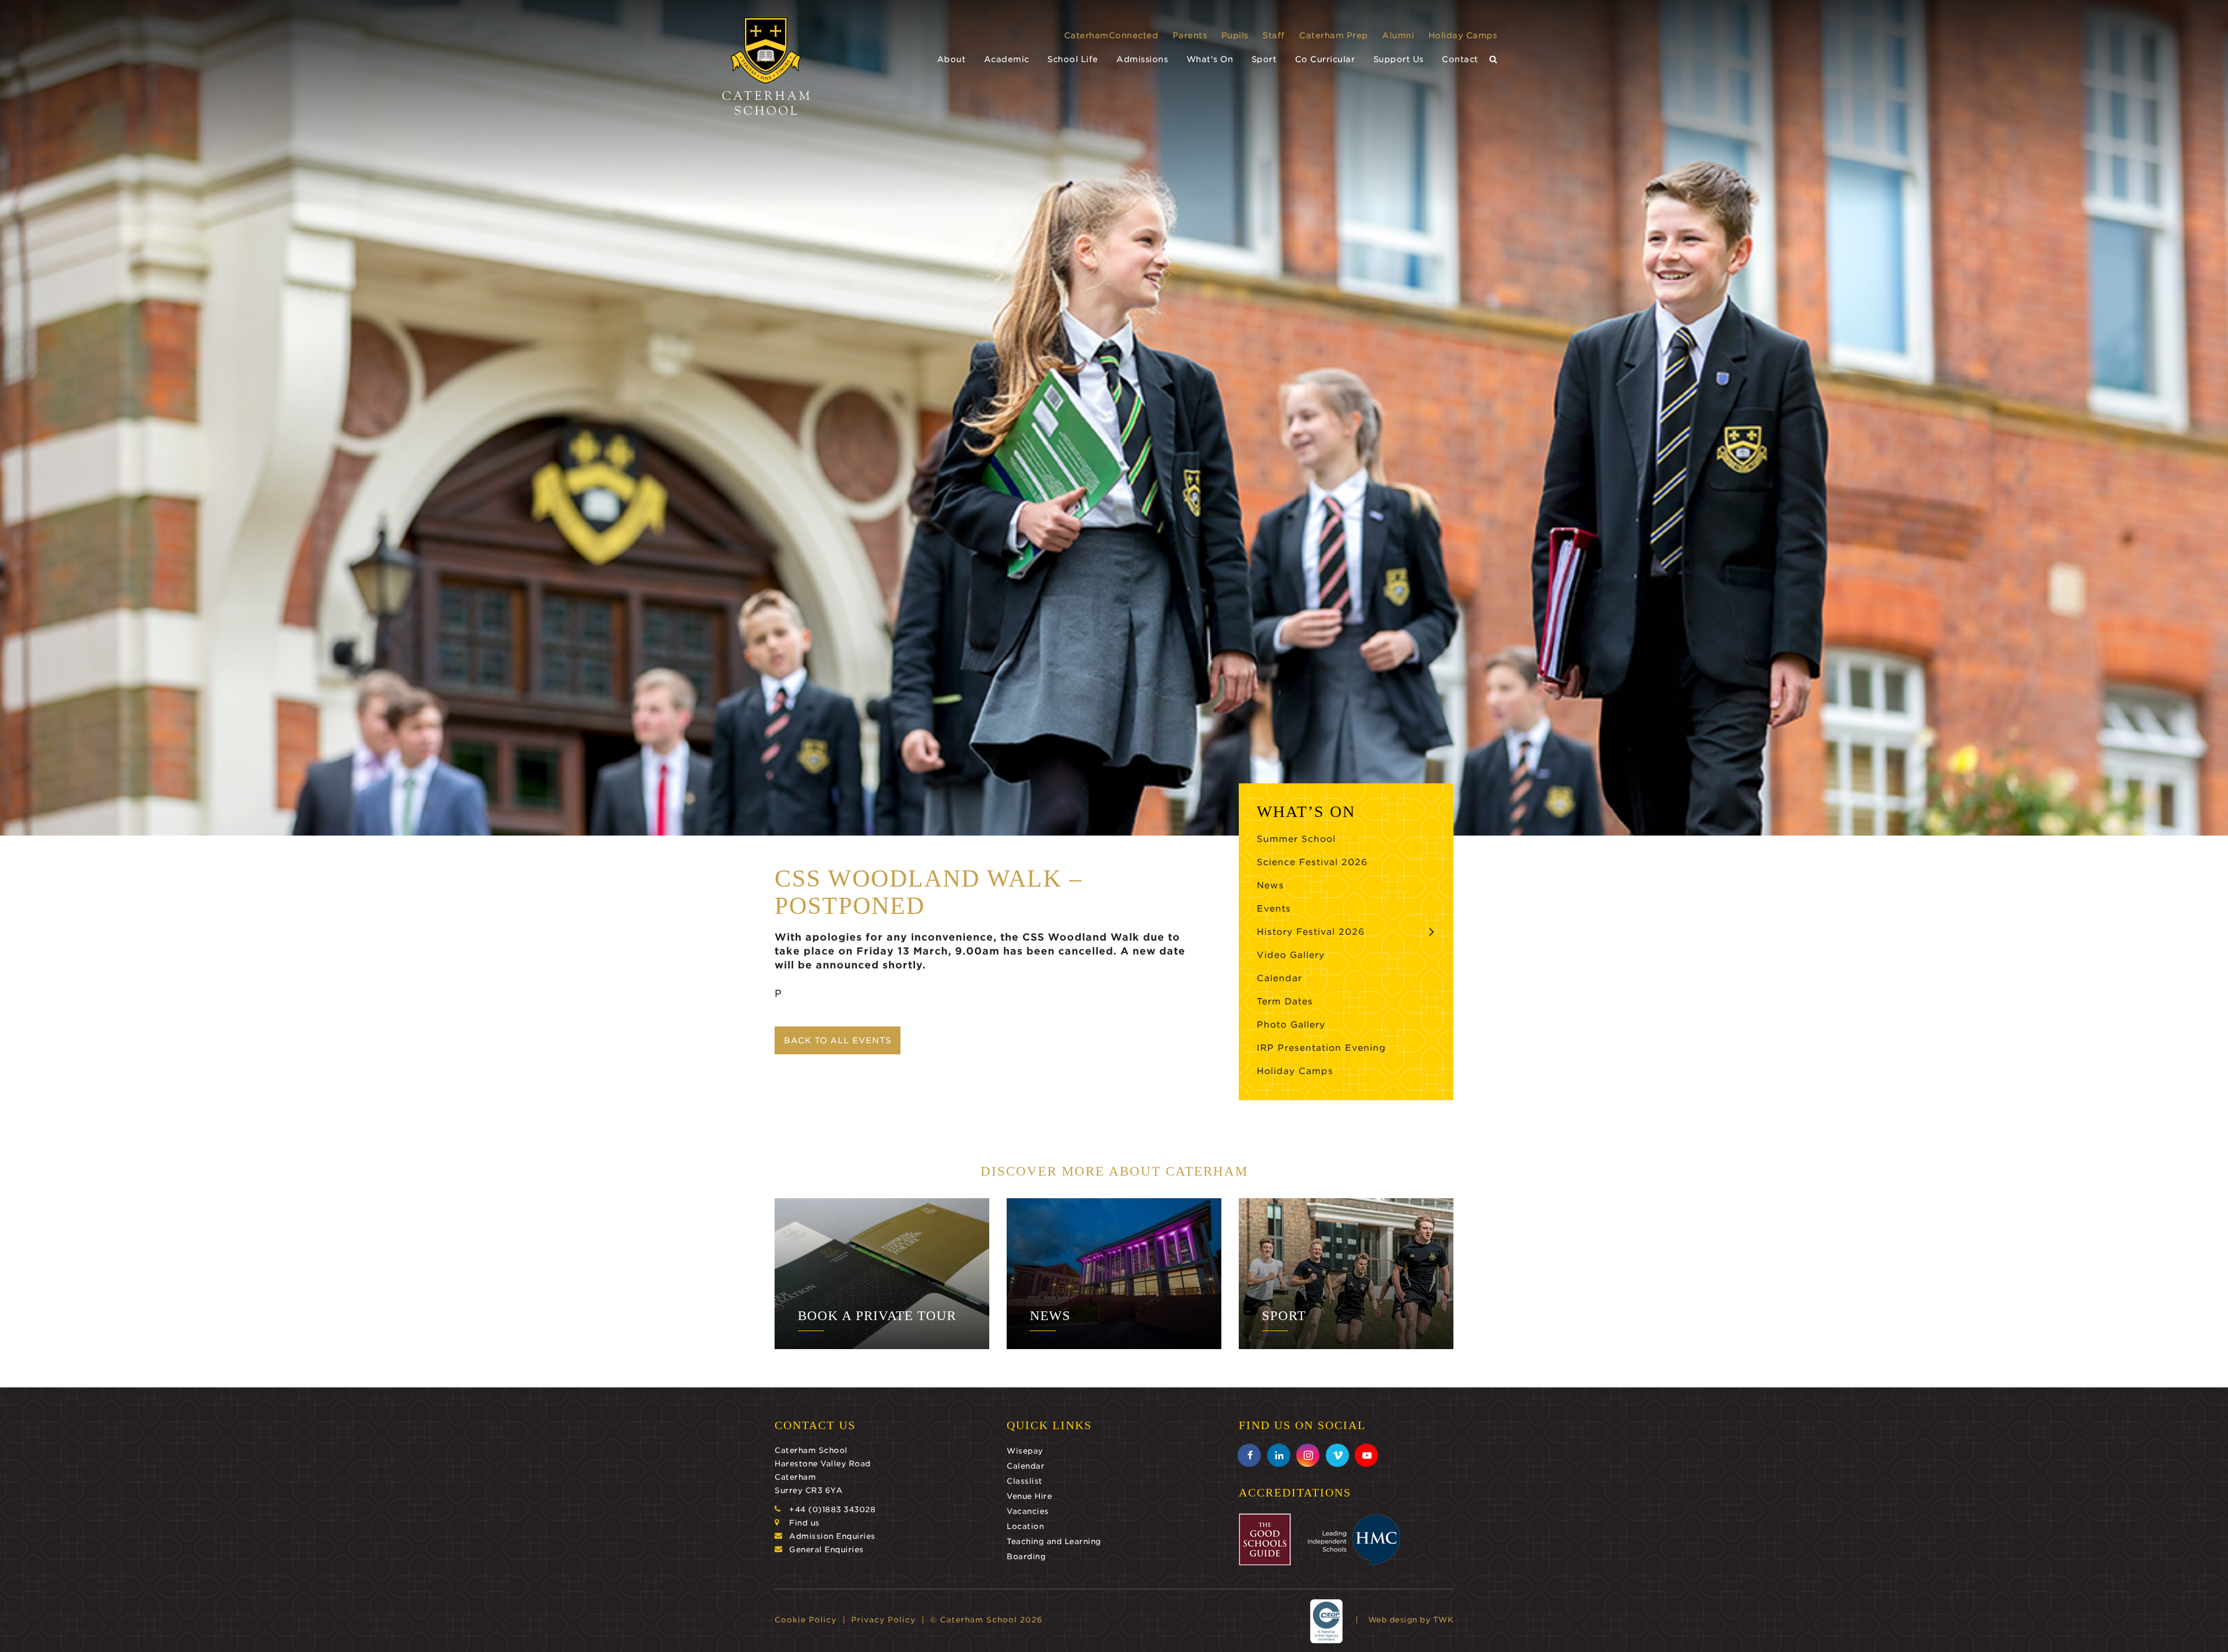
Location (1025, 1526)
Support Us (1399, 59)
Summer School (1296, 839)
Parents (1190, 35)
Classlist (1025, 1481)
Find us (804, 1523)
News (1270, 885)
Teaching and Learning (1054, 1541)
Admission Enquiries (832, 1536)
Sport (1264, 59)
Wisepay (1025, 1451)
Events (1274, 909)
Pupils (1235, 35)
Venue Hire (1029, 1496)
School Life (1073, 59)
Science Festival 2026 (1312, 862)
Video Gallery (1291, 955)
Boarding (1026, 1557)
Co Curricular (1325, 59)
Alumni (1398, 35)
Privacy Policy (883, 1620)
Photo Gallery (1291, 1025)
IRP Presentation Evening (1321, 1048)
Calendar (1279, 978)
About (952, 59)
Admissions (1142, 59)
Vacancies (1028, 1511)
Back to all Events (838, 1040)
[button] (1493, 59)
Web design (1393, 1620)
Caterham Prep (1334, 35)
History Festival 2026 (1311, 932)
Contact (1460, 59)
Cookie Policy (806, 1620)
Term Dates (1285, 1002)
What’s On (1210, 59)
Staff (1274, 35)
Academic (1007, 59)
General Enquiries (827, 1550)
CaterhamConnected (1111, 35)
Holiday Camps (1463, 35)
